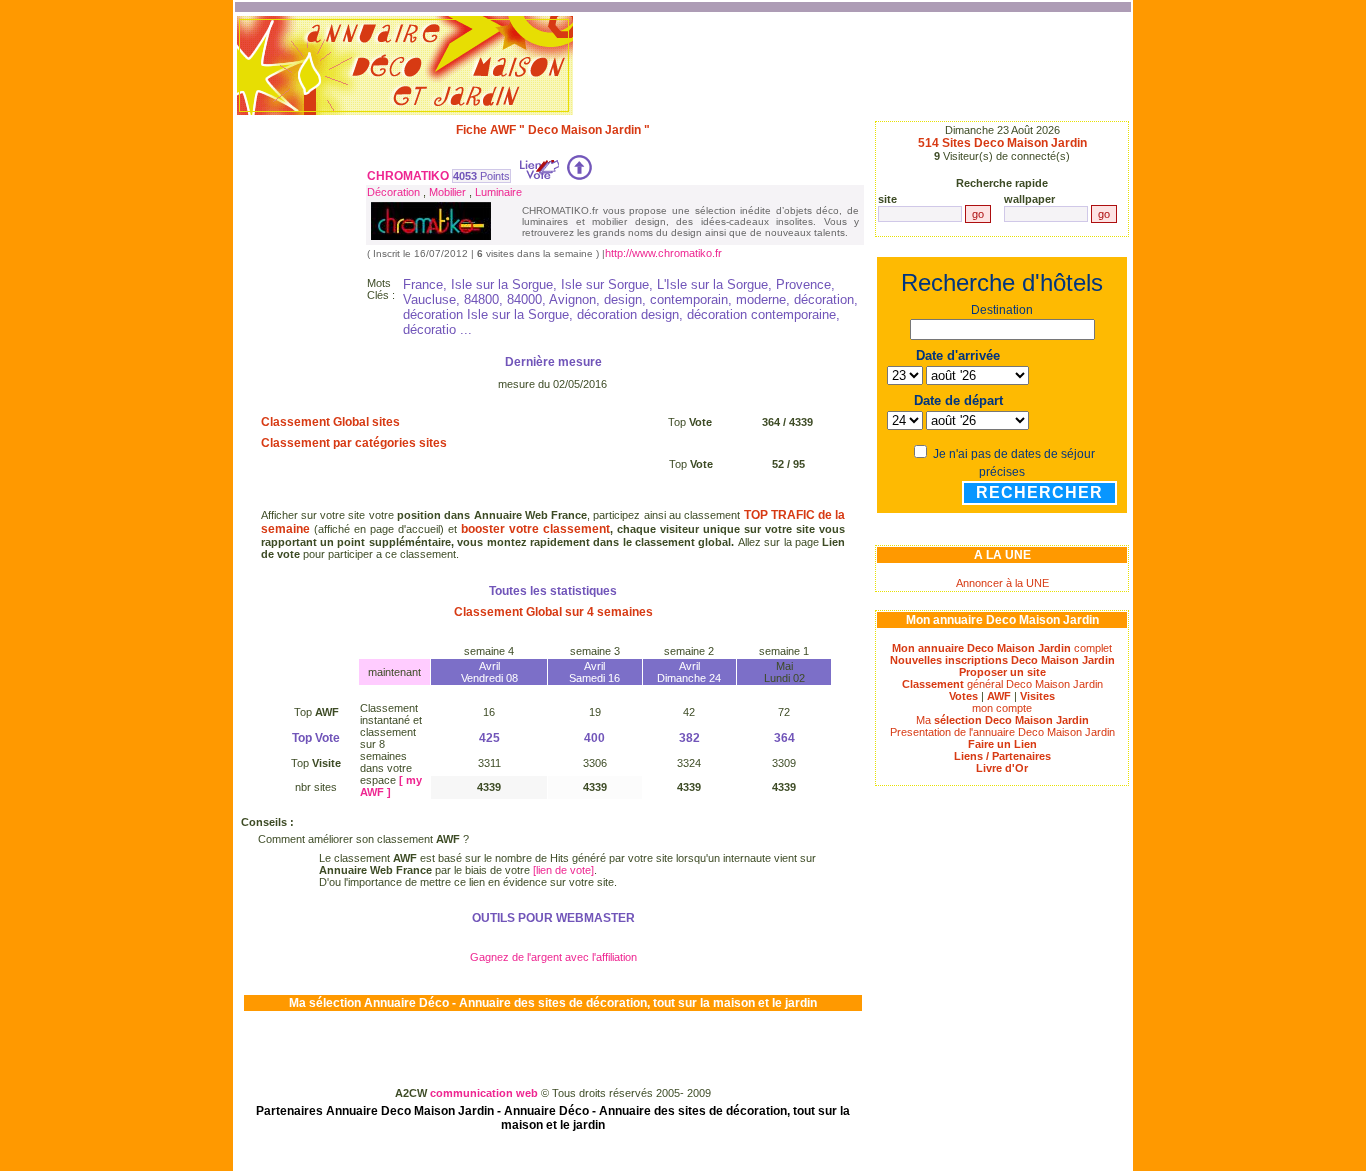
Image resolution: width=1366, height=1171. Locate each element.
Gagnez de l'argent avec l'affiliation (553, 957)
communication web (485, 1093)
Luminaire (498, 192)
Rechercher (1039, 492)
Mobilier (447, 192)
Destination (1002, 310)
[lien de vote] (563, 870)
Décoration (393, 192)
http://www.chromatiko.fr (663, 253)
